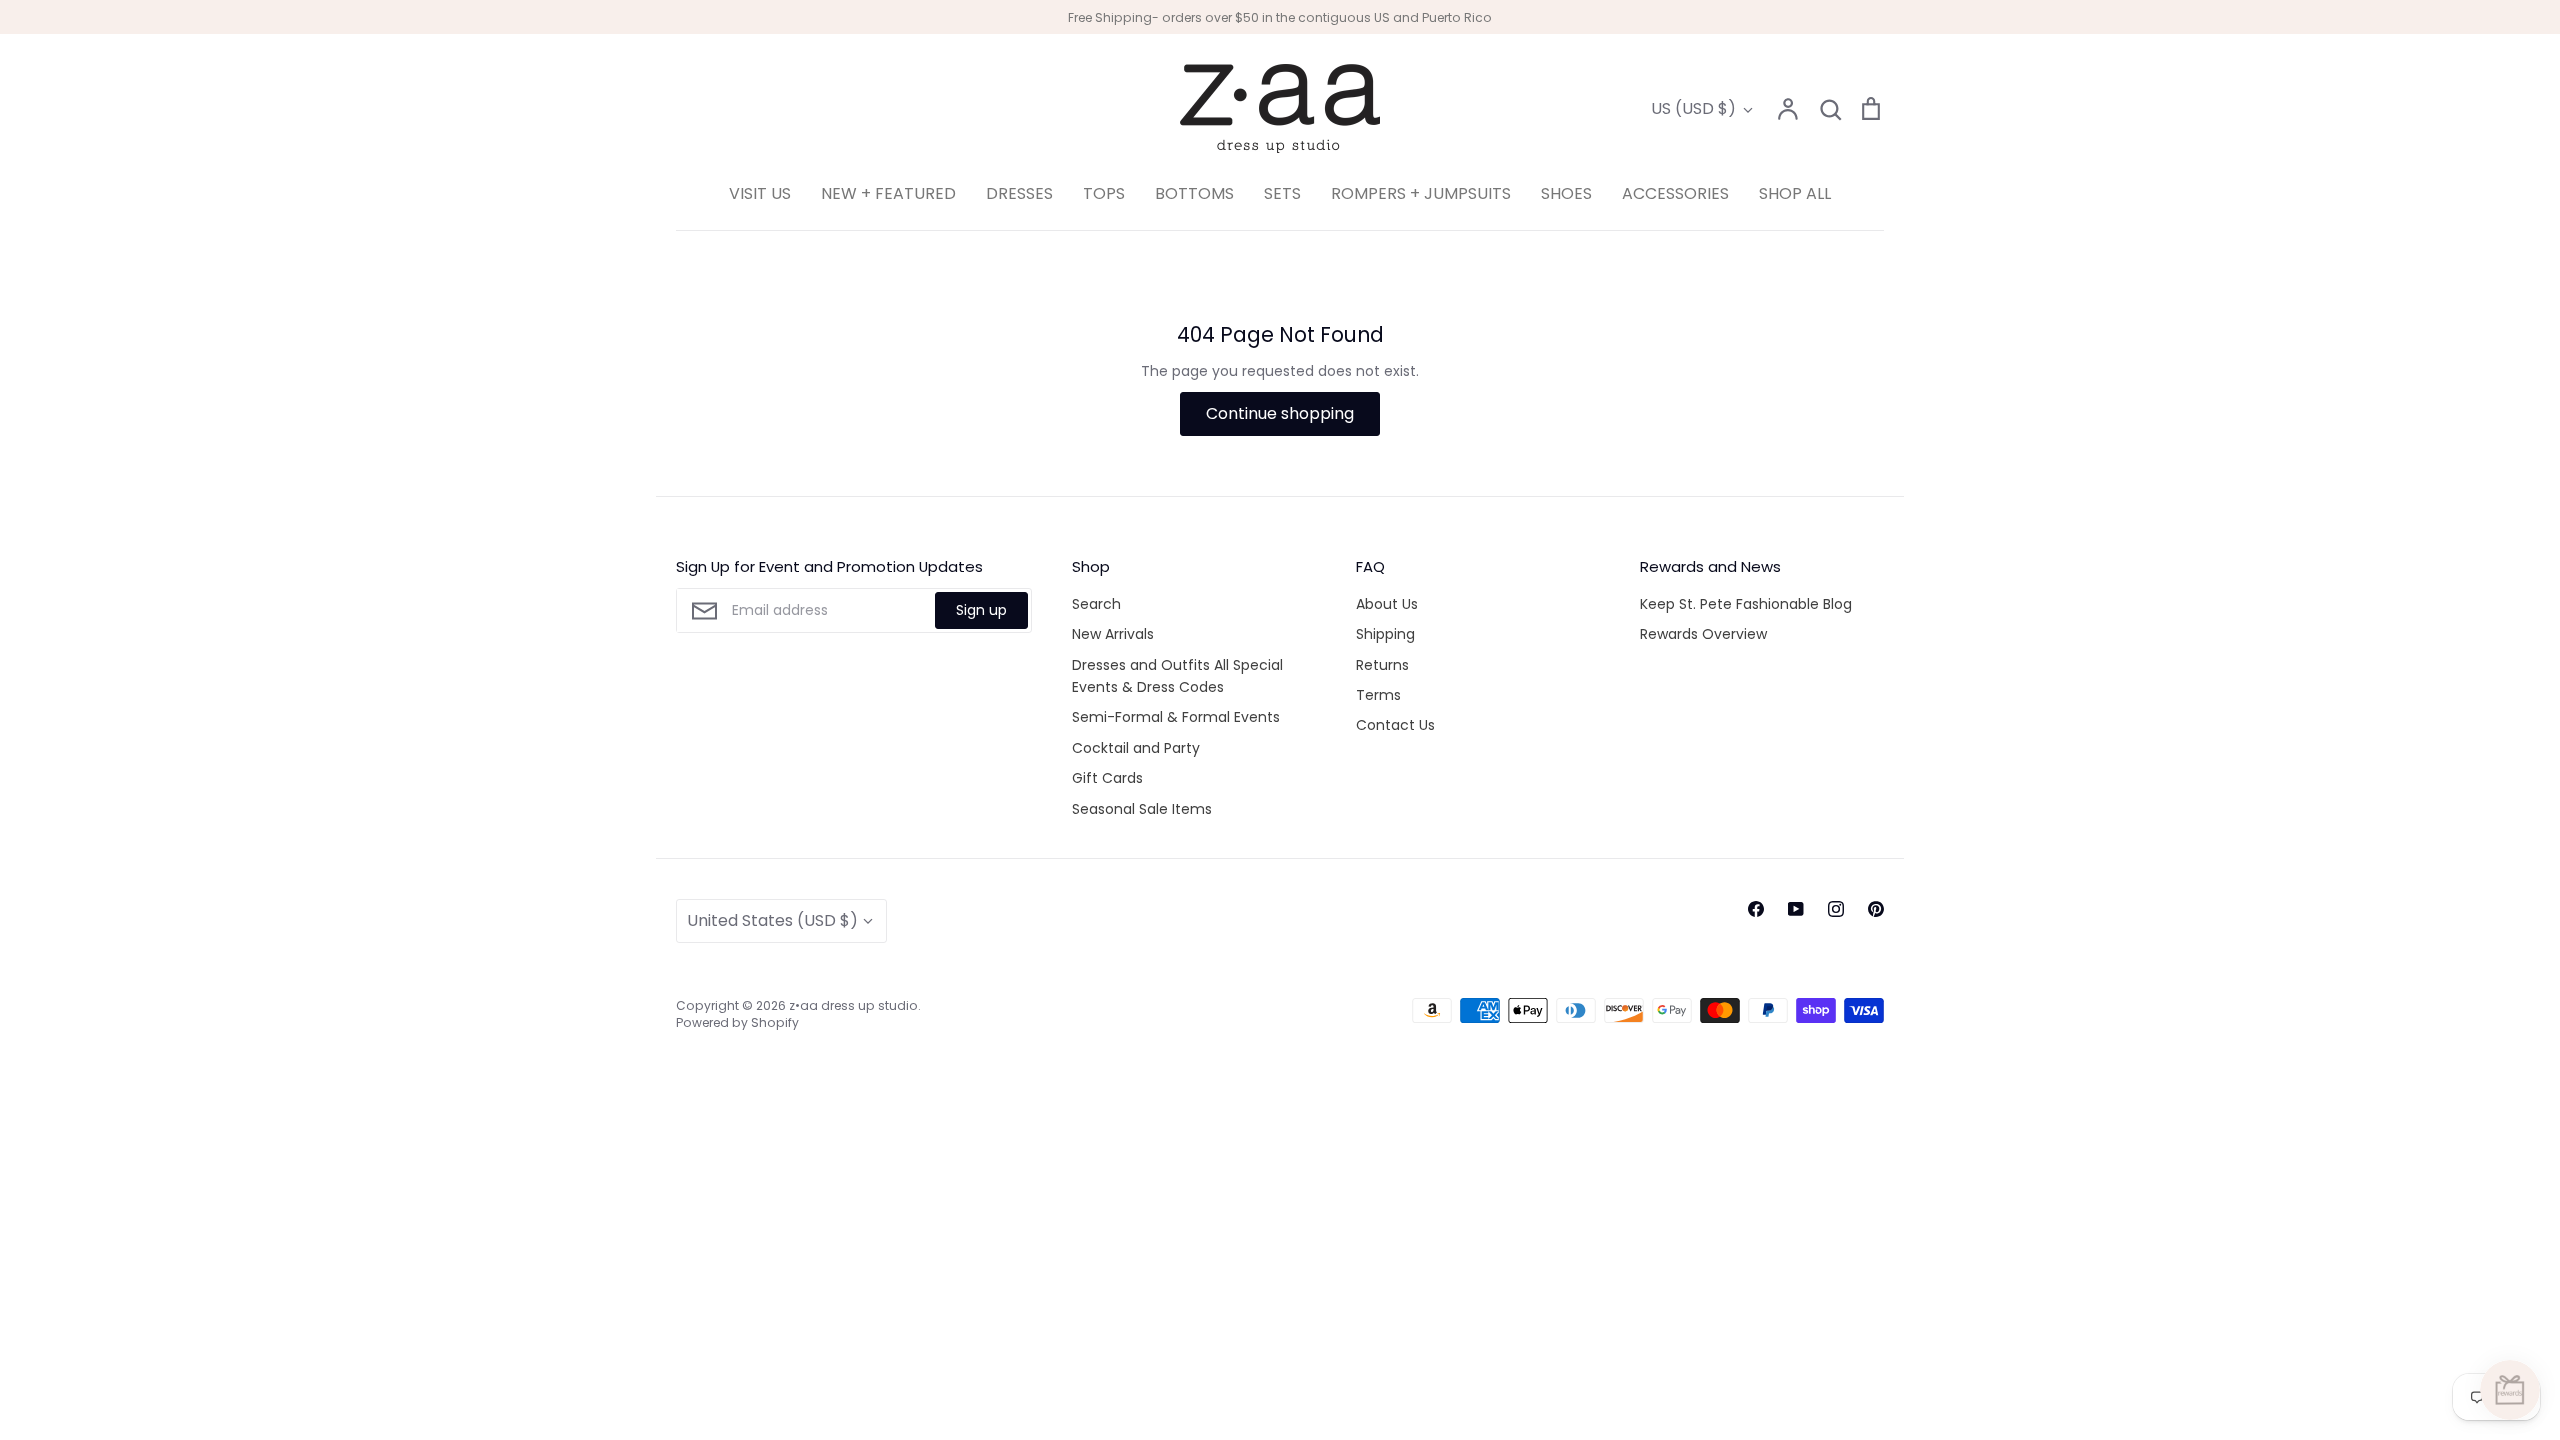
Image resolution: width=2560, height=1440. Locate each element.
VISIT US (760, 193)
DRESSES (1019, 193)
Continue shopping (1280, 413)
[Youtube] (1796, 909)
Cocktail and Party (1136, 748)
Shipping (1385, 634)
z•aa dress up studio (853, 1005)
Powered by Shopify (737, 1022)
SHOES (1566, 193)
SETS (1282, 193)
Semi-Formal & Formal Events (1176, 717)
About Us (1387, 604)
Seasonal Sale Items (1142, 809)
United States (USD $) (772, 920)
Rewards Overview (1703, 634)
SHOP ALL (1795, 193)
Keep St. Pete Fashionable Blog (1746, 604)
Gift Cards (1107, 778)
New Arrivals (1113, 634)
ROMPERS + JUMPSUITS (1421, 193)
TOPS (1104, 193)
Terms (1378, 695)
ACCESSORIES (1675, 193)
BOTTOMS (1194, 193)
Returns (1382, 665)
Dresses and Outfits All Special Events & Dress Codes (1177, 676)
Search (1096, 604)
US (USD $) (1693, 108)
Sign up (981, 610)
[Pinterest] (1876, 909)
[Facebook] (1756, 909)
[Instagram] (1836, 909)
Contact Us (1395, 725)
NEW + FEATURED (888, 193)
